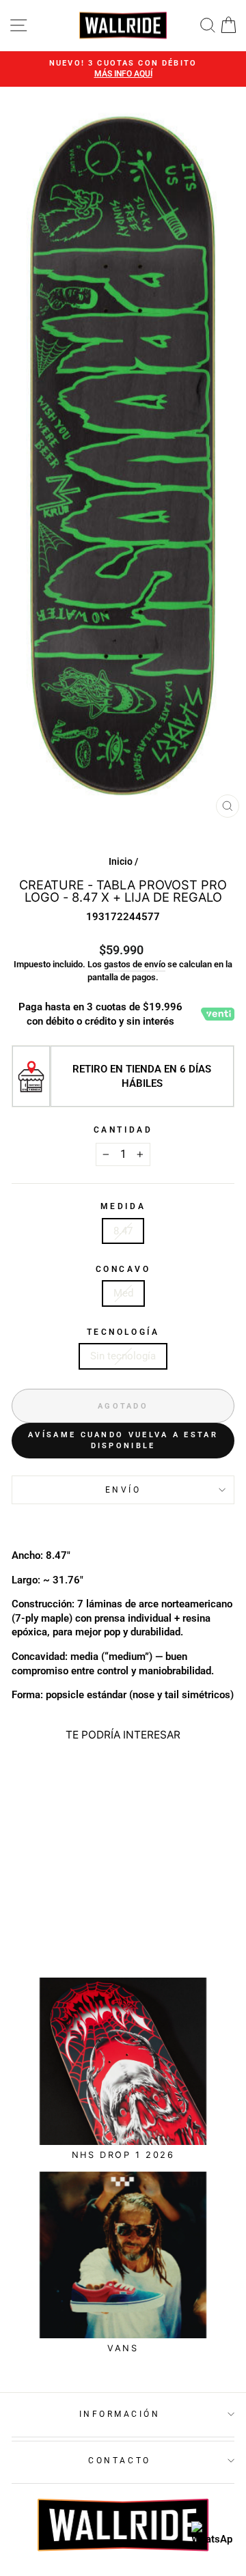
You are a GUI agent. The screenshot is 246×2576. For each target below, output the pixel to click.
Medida (123, 1206)
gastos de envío (135, 964)
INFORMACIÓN (120, 2414)
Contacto (119, 2461)
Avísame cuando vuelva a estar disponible (123, 1440)
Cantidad (123, 1130)
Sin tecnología (123, 1356)
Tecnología (123, 1332)
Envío (123, 1490)
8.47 (123, 1231)
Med (123, 1293)
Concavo (123, 1269)
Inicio (121, 861)
